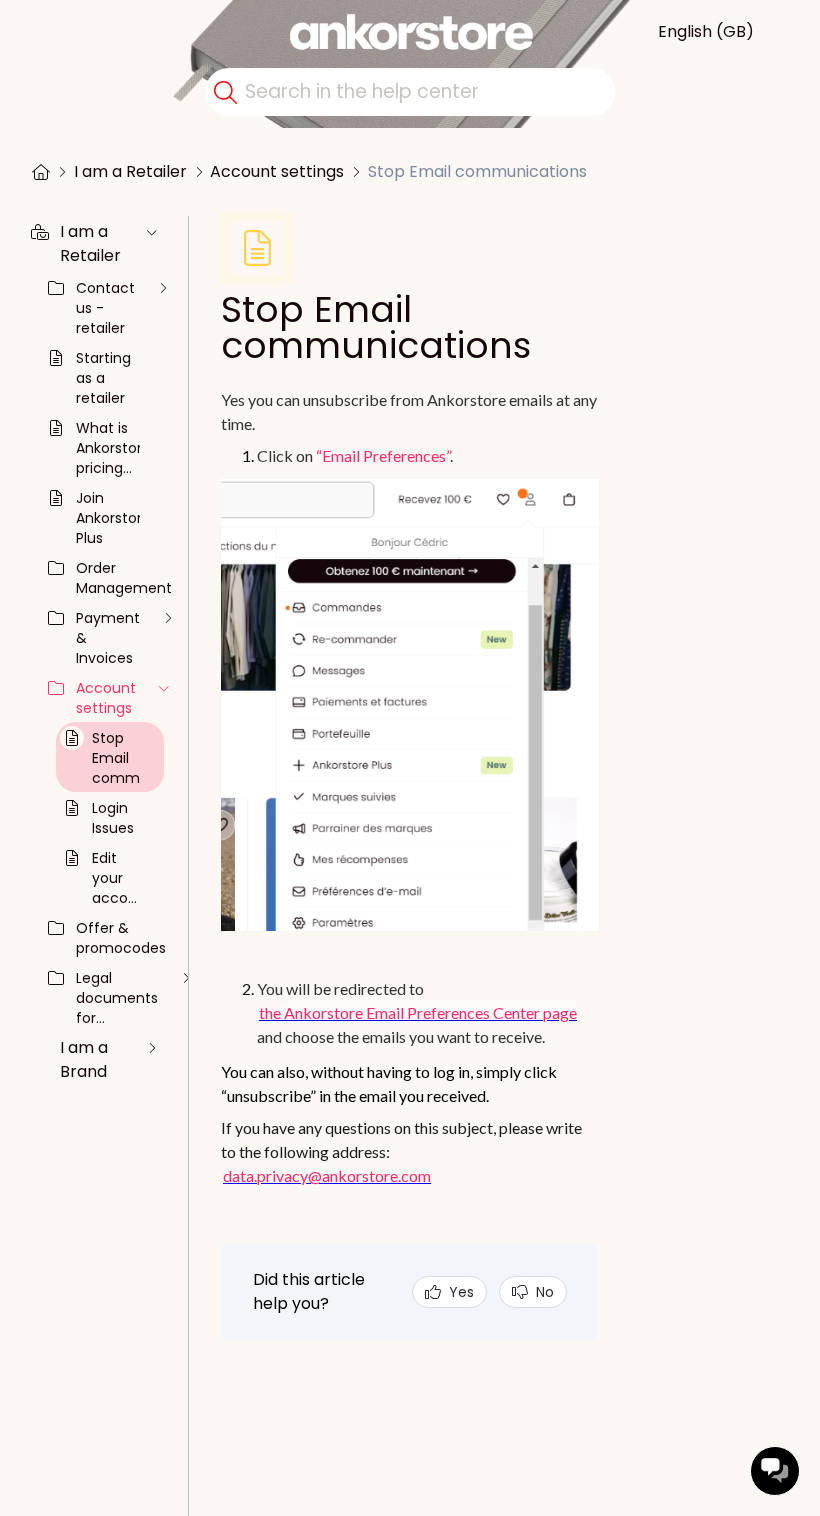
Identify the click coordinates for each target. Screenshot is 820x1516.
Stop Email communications (477, 171)
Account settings (277, 171)
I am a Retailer (130, 171)
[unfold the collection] (152, 232)
